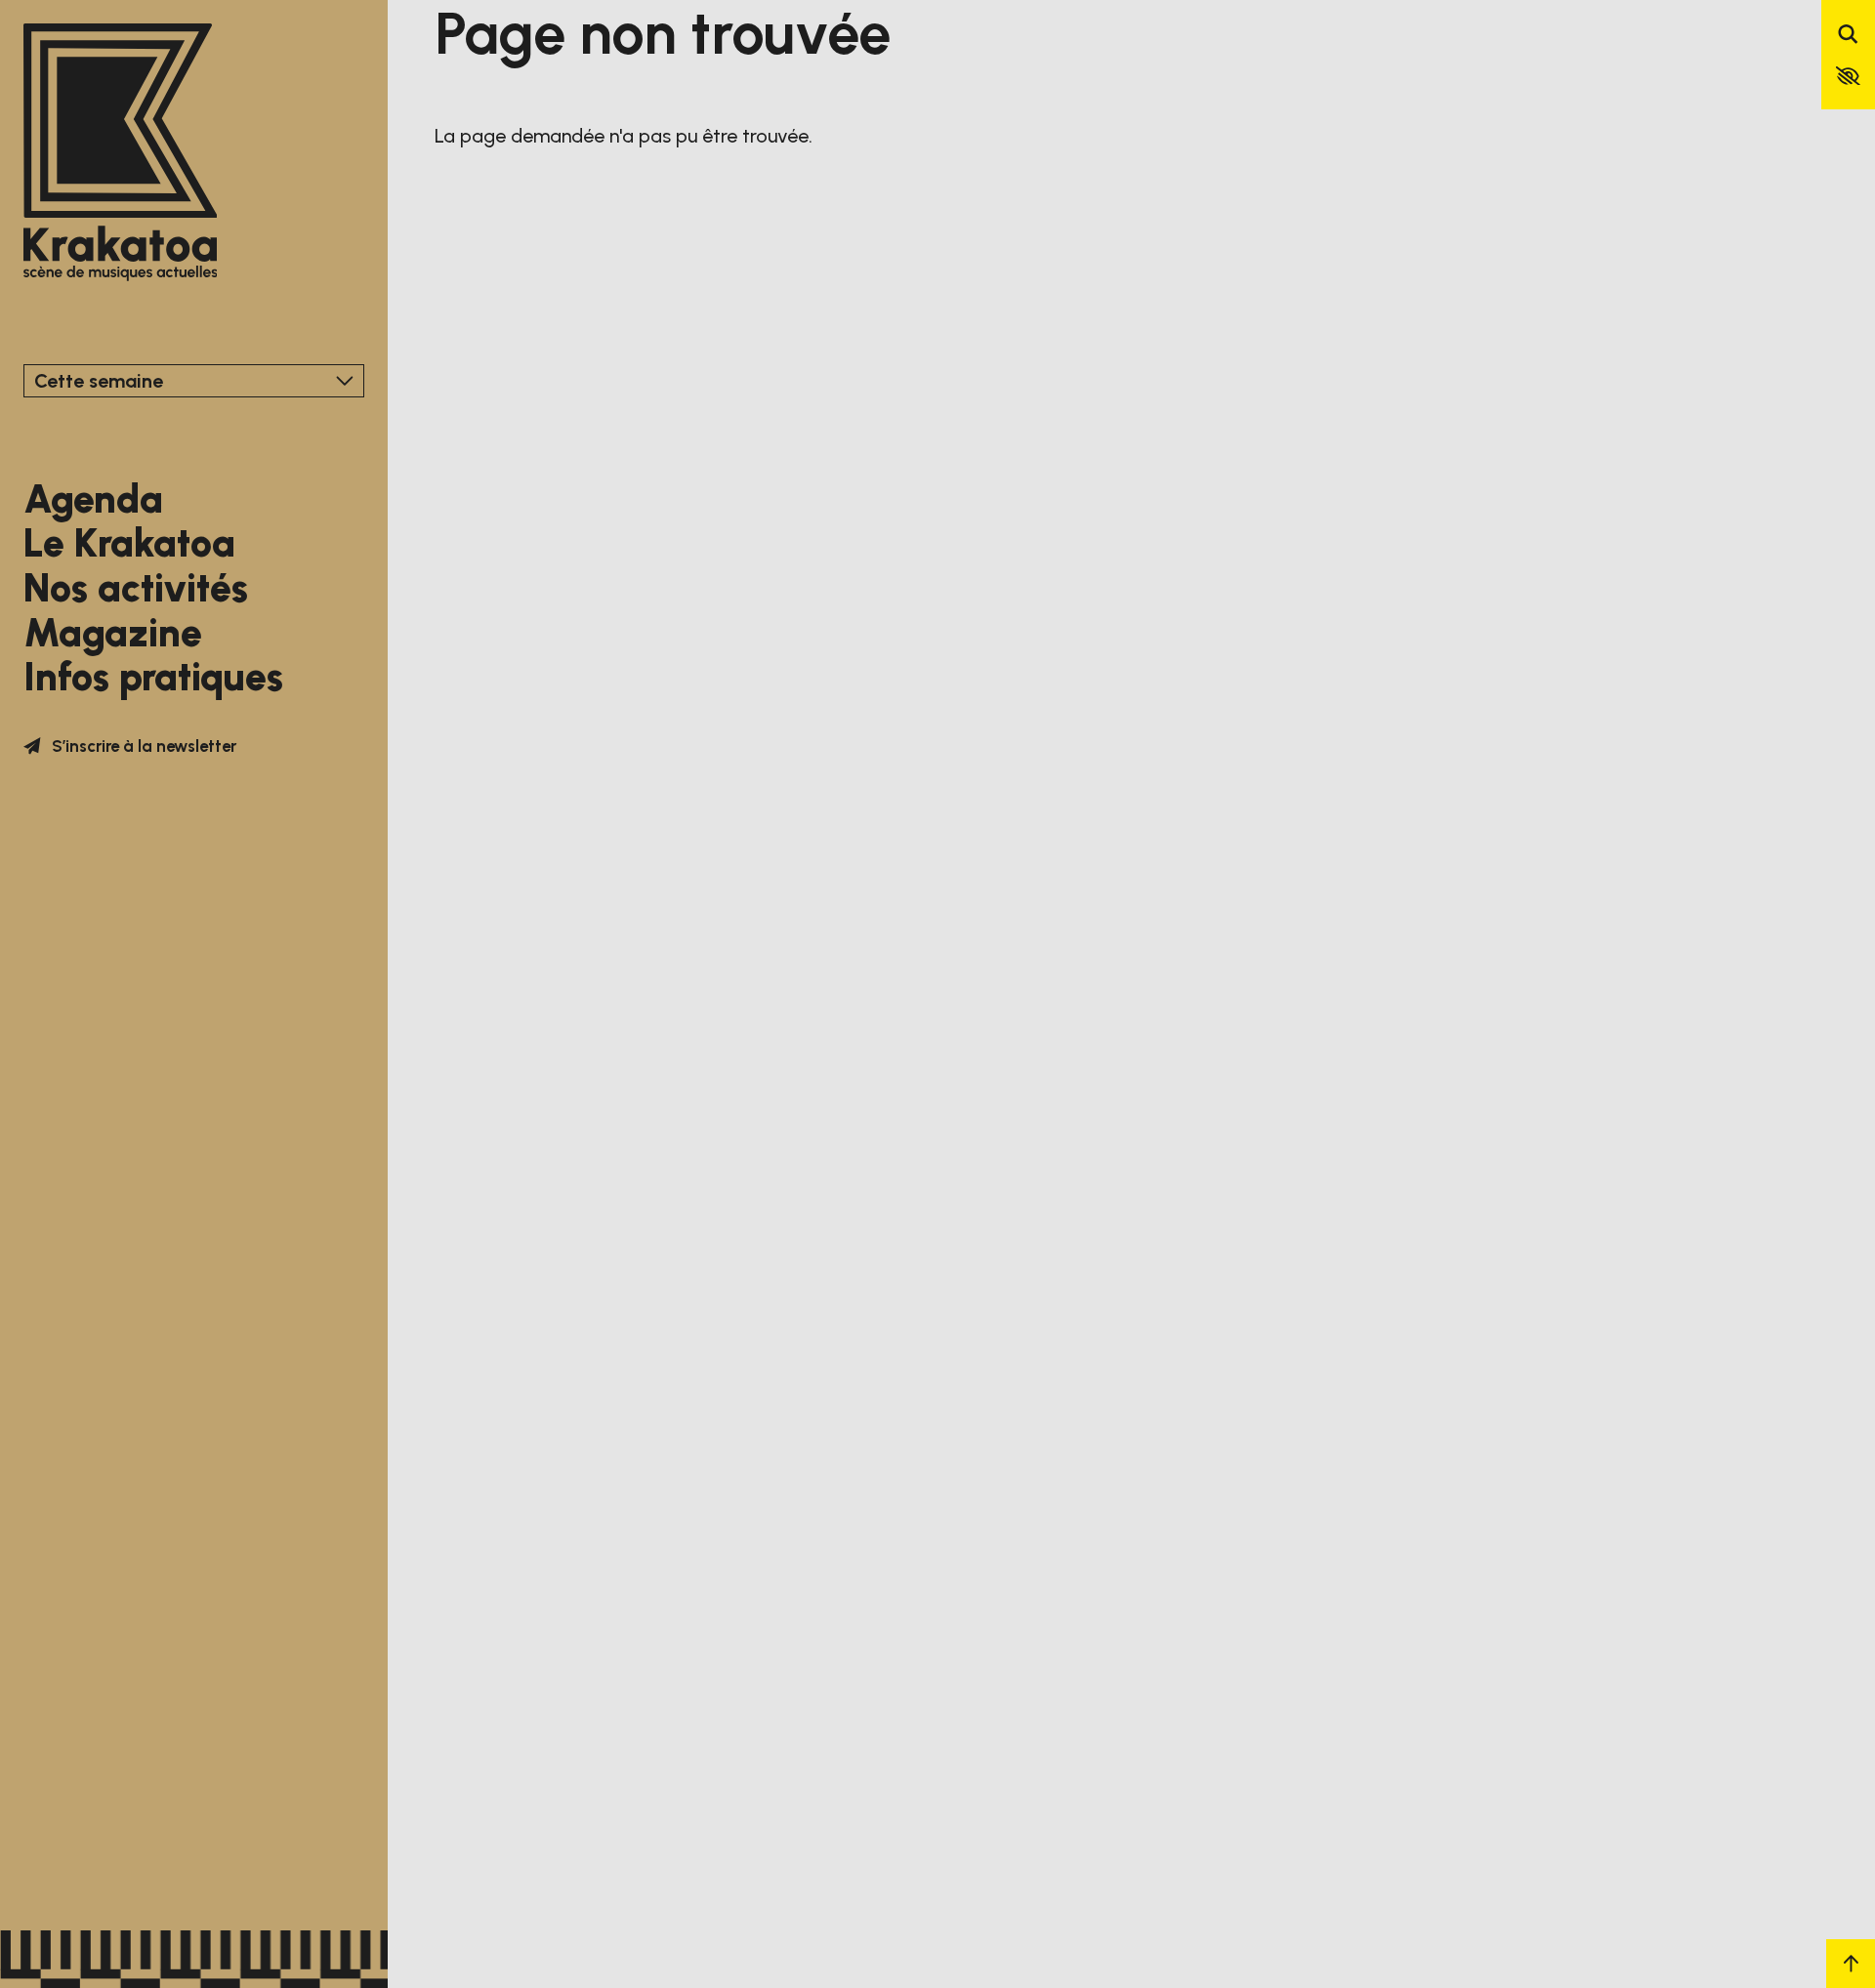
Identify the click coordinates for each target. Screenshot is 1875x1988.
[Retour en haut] (1851, 1964)
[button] (1848, 76)
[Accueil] (121, 154)
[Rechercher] (1848, 36)
